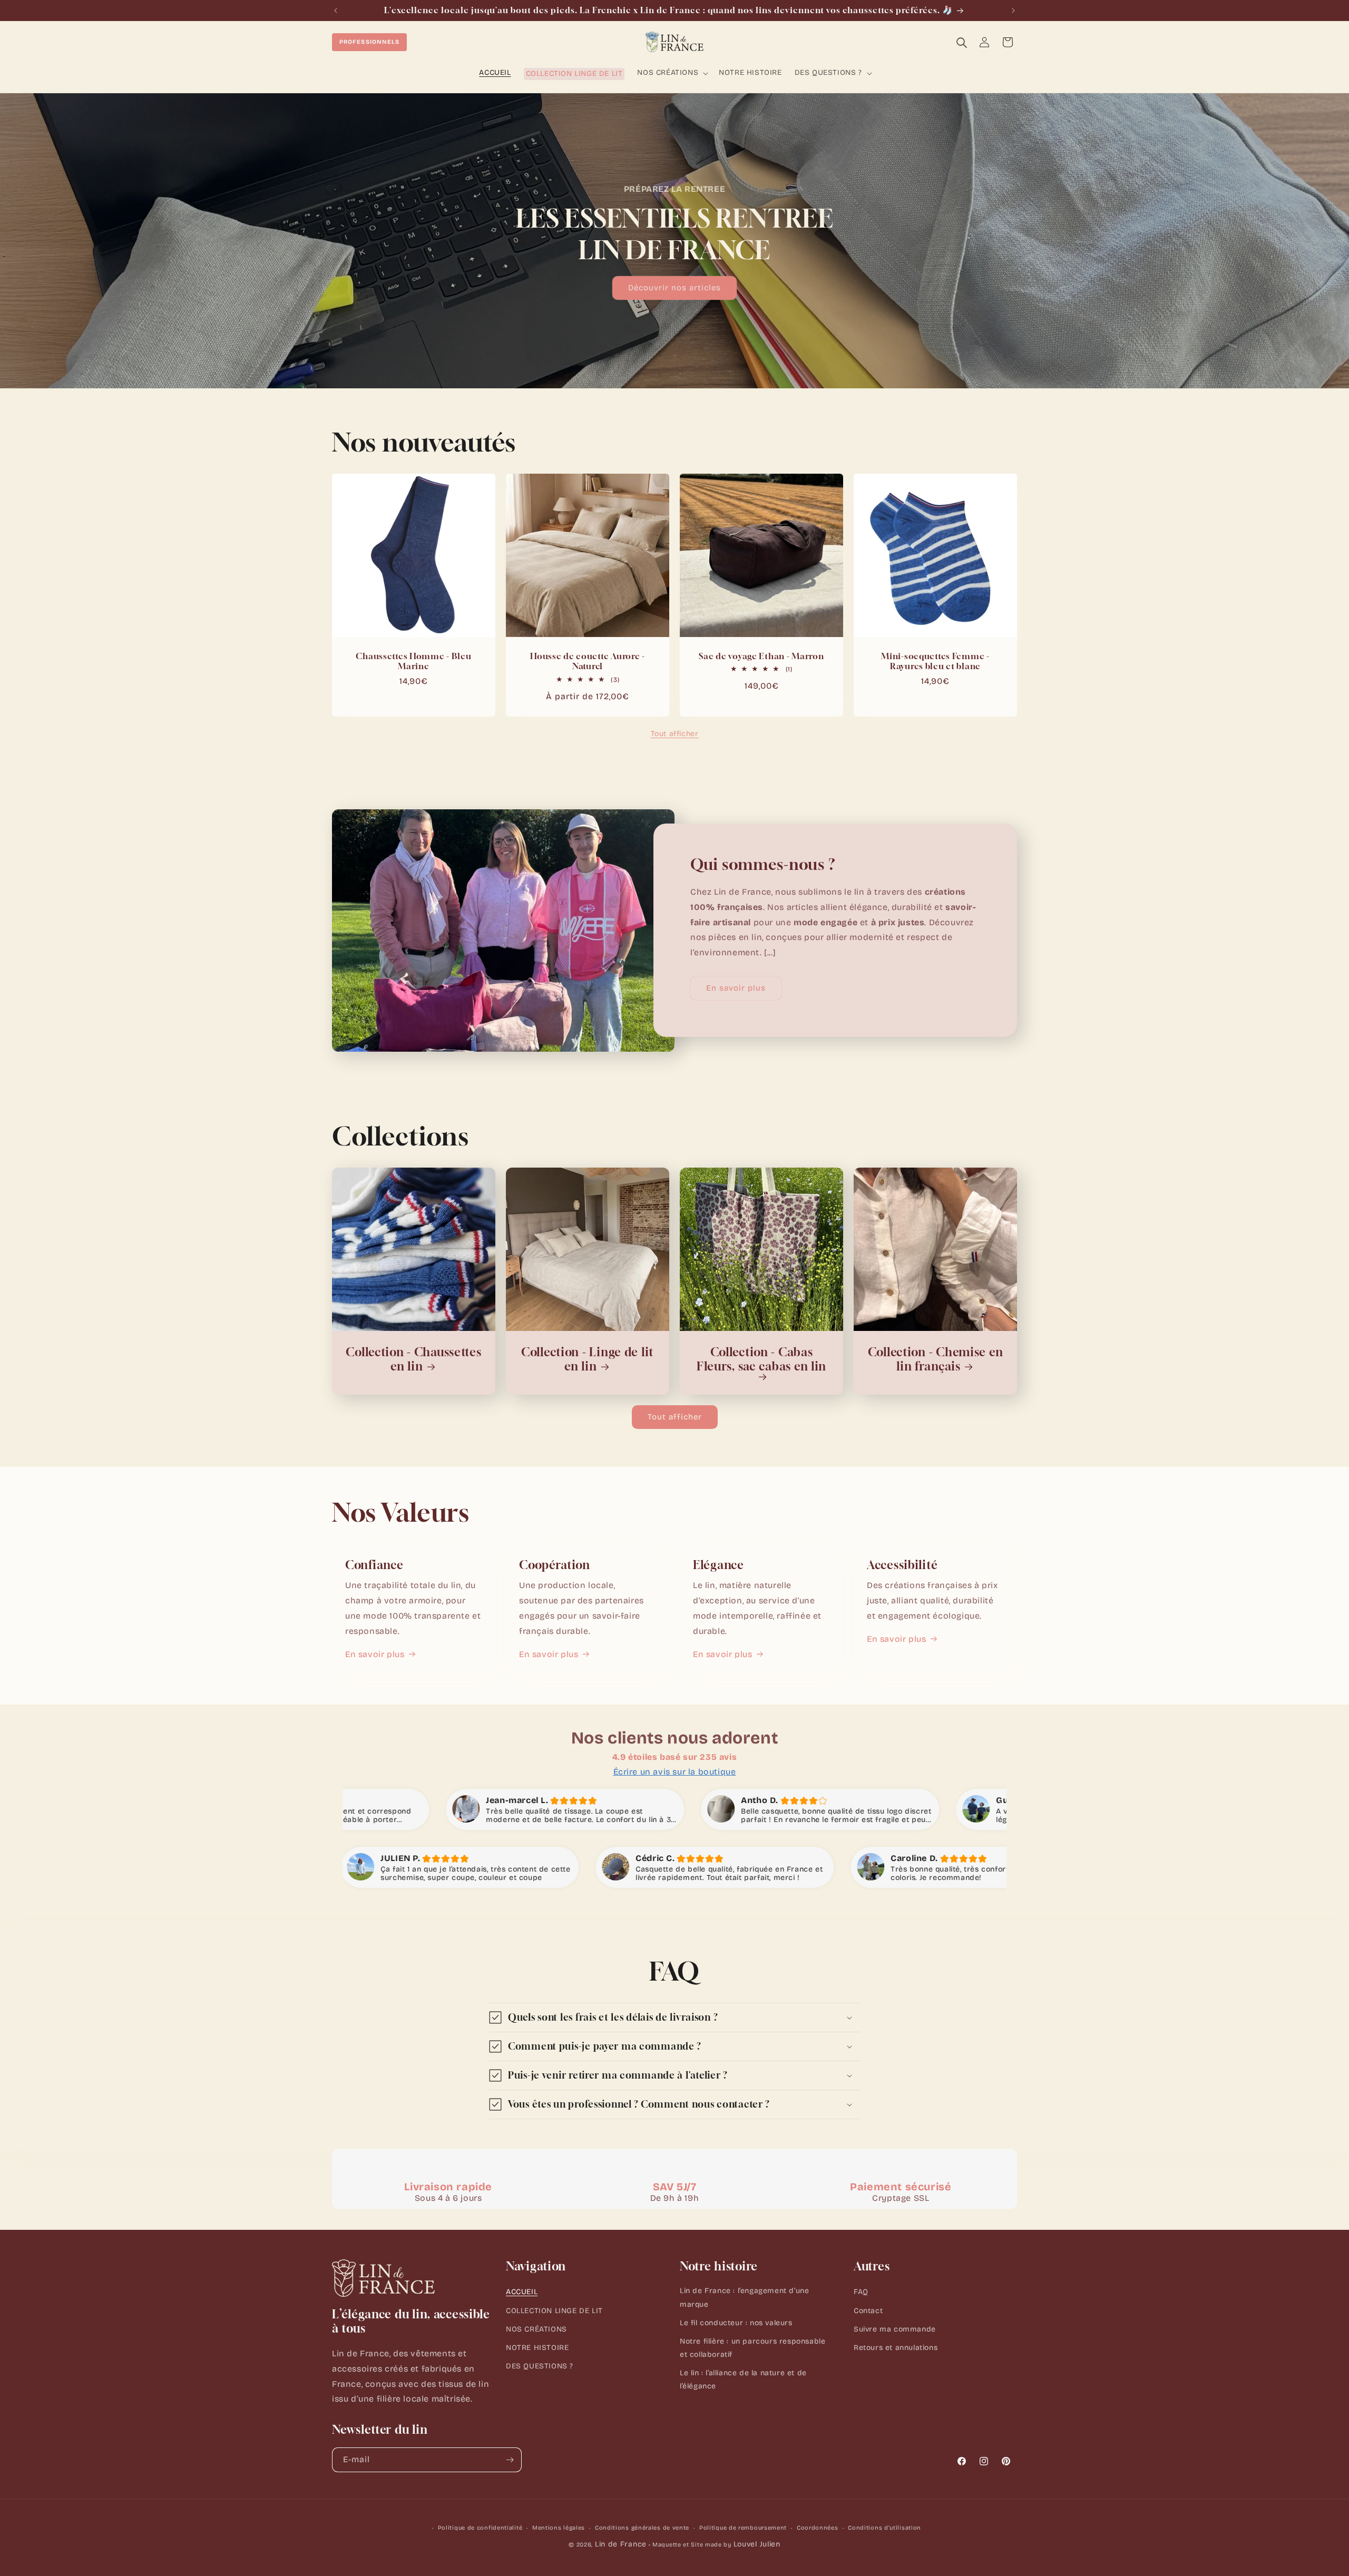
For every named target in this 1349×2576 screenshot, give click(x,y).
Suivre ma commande (895, 2329)
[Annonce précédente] (336, 11)
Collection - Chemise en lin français (936, 1359)
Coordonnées (818, 2528)
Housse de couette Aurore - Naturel (588, 661)
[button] (672, 73)
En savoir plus (736, 988)
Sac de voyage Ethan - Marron (761, 656)
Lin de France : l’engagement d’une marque (744, 2297)
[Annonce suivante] (1013, 11)
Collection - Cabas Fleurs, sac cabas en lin (761, 1359)
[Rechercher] (961, 42)
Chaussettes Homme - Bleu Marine (413, 661)
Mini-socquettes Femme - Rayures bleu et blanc (935, 661)
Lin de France (621, 2544)
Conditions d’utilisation (884, 2528)
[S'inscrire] (510, 2460)
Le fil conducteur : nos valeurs (736, 2323)
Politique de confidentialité (480, 2528)
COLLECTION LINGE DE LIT (554, 2311)
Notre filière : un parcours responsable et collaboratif (752, 2348)
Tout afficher (675, 734)
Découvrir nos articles (674, 288)
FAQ (861, 2292)
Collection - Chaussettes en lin (413, 1359)
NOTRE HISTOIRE (537, 2348)
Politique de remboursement (743, 2528)
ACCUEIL (522, 2292)
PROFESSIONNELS (369, 42)
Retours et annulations (896, 2348)
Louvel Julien (757, 2544)
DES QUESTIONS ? (540, 2366)
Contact (868, 2311)
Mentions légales (559, 2528)
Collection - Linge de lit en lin (588, 1359)
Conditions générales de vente (642, 2528)
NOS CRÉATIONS (536, 2329)
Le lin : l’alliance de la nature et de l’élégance (743, 2379)
